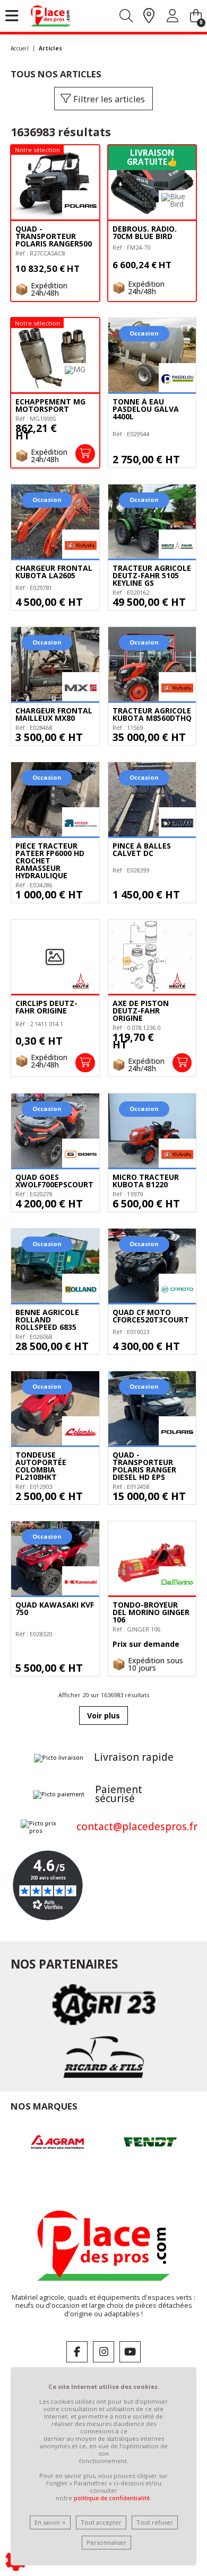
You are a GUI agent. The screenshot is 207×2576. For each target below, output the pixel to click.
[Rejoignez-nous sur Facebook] (77, 2352)
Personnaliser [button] (106, 2542)
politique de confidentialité (112, 2498)
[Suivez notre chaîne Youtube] (130, 2352)
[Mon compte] (172, 18)
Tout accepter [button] (101, 2522)
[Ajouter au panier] (85, 454)
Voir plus (103, 1715)
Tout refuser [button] (155, 2522)
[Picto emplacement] (149, 16)
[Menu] (12, 16)
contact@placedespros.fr (137, 1827)
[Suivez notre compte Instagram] (103, 2352)
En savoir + (50, 2522)
